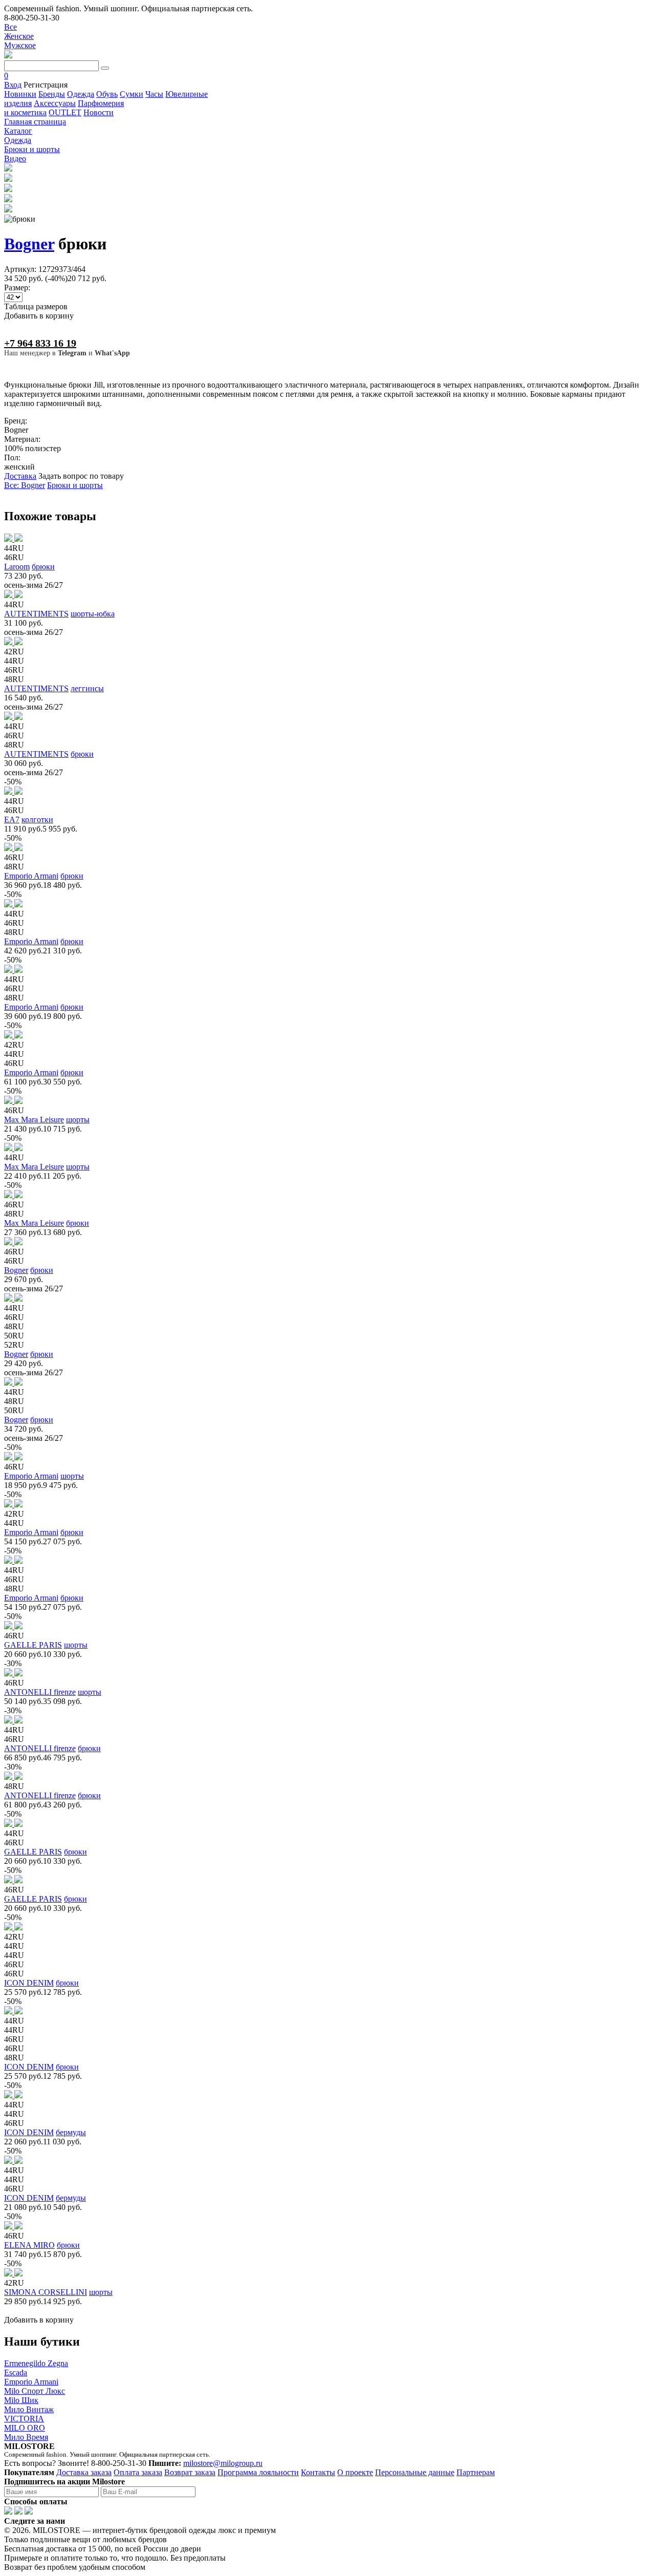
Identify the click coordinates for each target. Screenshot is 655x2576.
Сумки (132, 94)
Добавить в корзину (39, 316)
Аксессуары (55, 103)
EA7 (12, 819)
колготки (37, 819)
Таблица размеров (36, 306)
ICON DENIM (29, 1983)
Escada (16, 2372)
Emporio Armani (31, 876)
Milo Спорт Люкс (35, 2391)
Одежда (81, 94)
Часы (154, 94)
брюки (43, 567)
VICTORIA (24, 2419)
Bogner (29, 244)
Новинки (20, 94)
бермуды (71, 2132)
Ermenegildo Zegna (36, 2363)
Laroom (17, 567)
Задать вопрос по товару (81, 476)
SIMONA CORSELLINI (46, 2292)
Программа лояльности (258, 2472)
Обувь (107, 94)
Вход (13, 85)
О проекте (355, 2472)
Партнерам (476, 2472)
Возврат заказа (190, 2472)
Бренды (52, 94)
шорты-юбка (93, 614)
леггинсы (87, 688)
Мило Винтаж (29, 2409)
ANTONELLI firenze (40, 1692)
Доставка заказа (84, 2472)
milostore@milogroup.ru (223, 2463)
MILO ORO (25, 2428)
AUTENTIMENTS (36, 614)
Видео (15, 158)
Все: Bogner (25, 485)
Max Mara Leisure (34, 1120)
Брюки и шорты (75, 485)
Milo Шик (21, 2400)
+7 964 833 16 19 (40, 343)
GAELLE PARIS (33, 1645)
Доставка (20, 476)
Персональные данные (415, 2472)
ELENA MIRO (29, 2245)
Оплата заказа (138, 2472)
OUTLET (65, 112)
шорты (78, 1120)
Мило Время (26, 2437)
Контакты (318, 2472)
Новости (99, 112)
